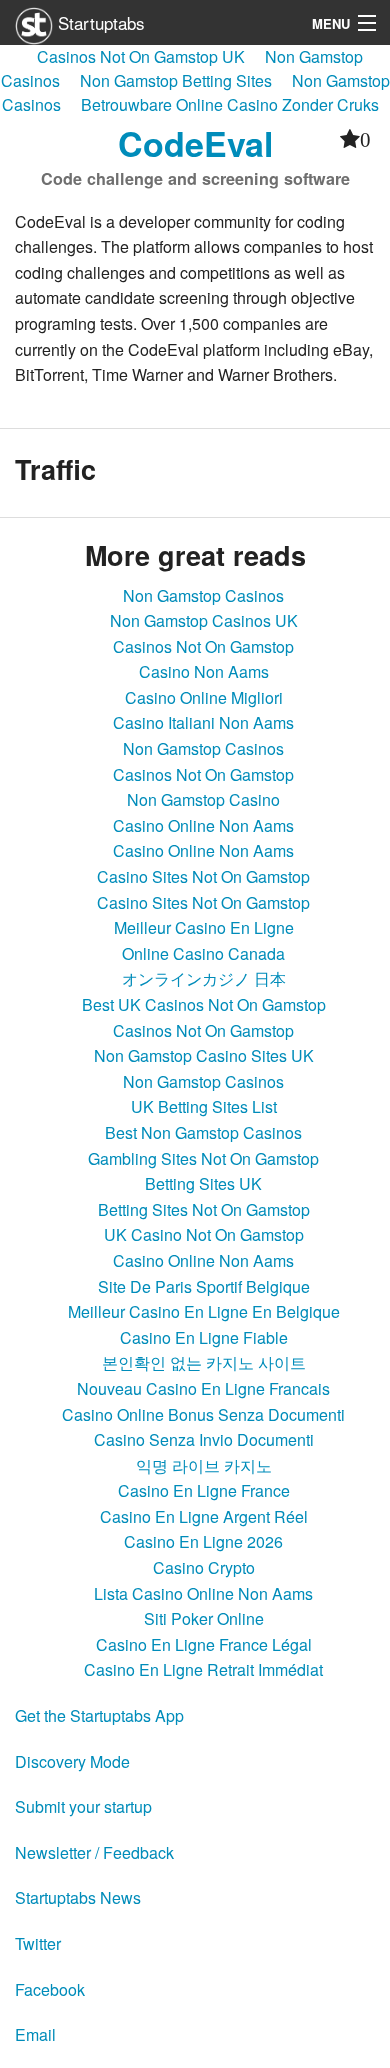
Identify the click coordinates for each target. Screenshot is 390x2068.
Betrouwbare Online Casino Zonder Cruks (230, 104)
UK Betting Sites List (204, 1106)
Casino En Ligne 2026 (203, 1541)
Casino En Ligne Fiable (204, 1337)
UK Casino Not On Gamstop (204, 1234)
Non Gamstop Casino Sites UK (204, 1055)
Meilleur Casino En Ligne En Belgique (204, 1311)
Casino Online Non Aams (203, 825)
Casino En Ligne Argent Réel (204, 1516)
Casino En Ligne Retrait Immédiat (203, 1669)
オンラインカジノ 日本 (204, 978)
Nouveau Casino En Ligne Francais (203, 1388)
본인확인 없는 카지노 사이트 (204, 1362)
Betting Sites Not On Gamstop (204, 1209)
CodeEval (195, 143)
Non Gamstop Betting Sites (176, 80)
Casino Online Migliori (204, 697)
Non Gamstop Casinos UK (204, 620)
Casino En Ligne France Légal (204, 1644)
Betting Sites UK (203, 1183)
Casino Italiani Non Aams (203, 722)
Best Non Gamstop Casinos (203, 1132)
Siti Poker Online (204, 1618)
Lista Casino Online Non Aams (203, 1593)
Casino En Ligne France (204, 1490)
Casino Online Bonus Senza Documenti (203, 1414)
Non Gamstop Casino (203, 799)
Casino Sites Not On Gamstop (203, 876)
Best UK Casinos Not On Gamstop (204, 1004)
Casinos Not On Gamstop (203, 646)
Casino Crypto (204, 1567)
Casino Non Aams (204, 671)
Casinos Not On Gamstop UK (141, 56)
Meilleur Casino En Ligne (204, 927)
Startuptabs (99, 22)
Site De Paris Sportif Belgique (204, 1286)
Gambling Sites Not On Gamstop (203, 1158)
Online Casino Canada (203, 953)
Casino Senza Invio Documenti (204, 1439)
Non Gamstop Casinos (203, 595)
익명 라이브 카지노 (204, 1465)
